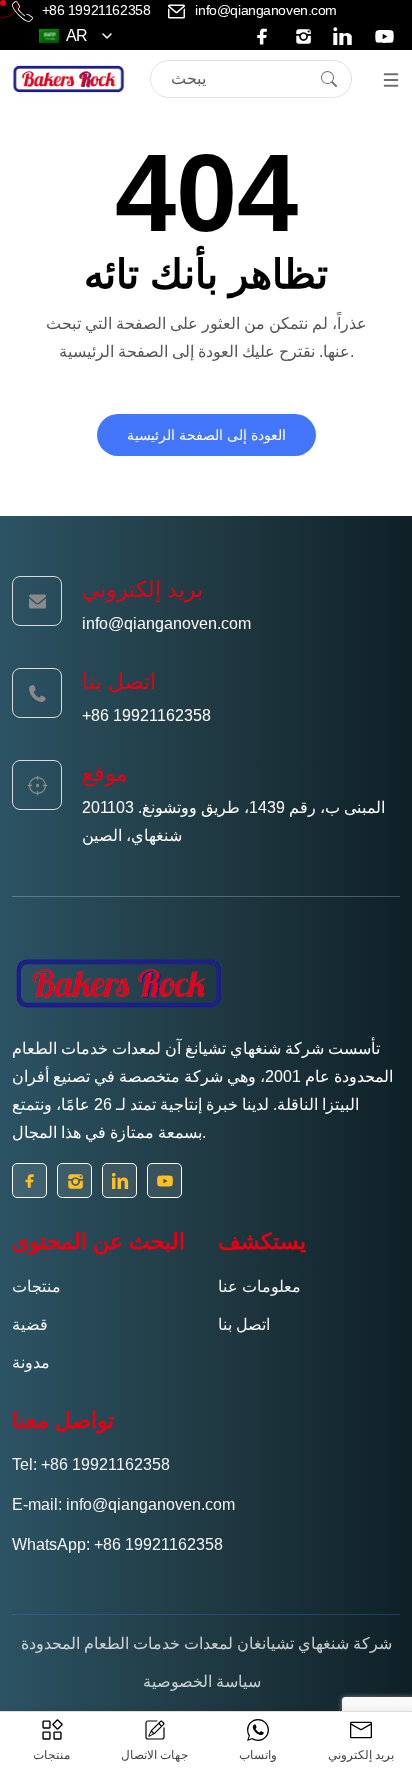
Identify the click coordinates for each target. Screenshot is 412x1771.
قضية (30, 1324)
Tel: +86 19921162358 (91, 1464)
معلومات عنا (259, 1286)
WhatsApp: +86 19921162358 (117, 1544)
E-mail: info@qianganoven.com (123, 1504)
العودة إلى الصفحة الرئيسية (206, 435)
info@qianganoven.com (264, 10)
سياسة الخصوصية (202, 1681)
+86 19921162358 (96, 10)
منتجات (36, 1286)
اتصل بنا (244, 1324)
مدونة (31, 1362)
